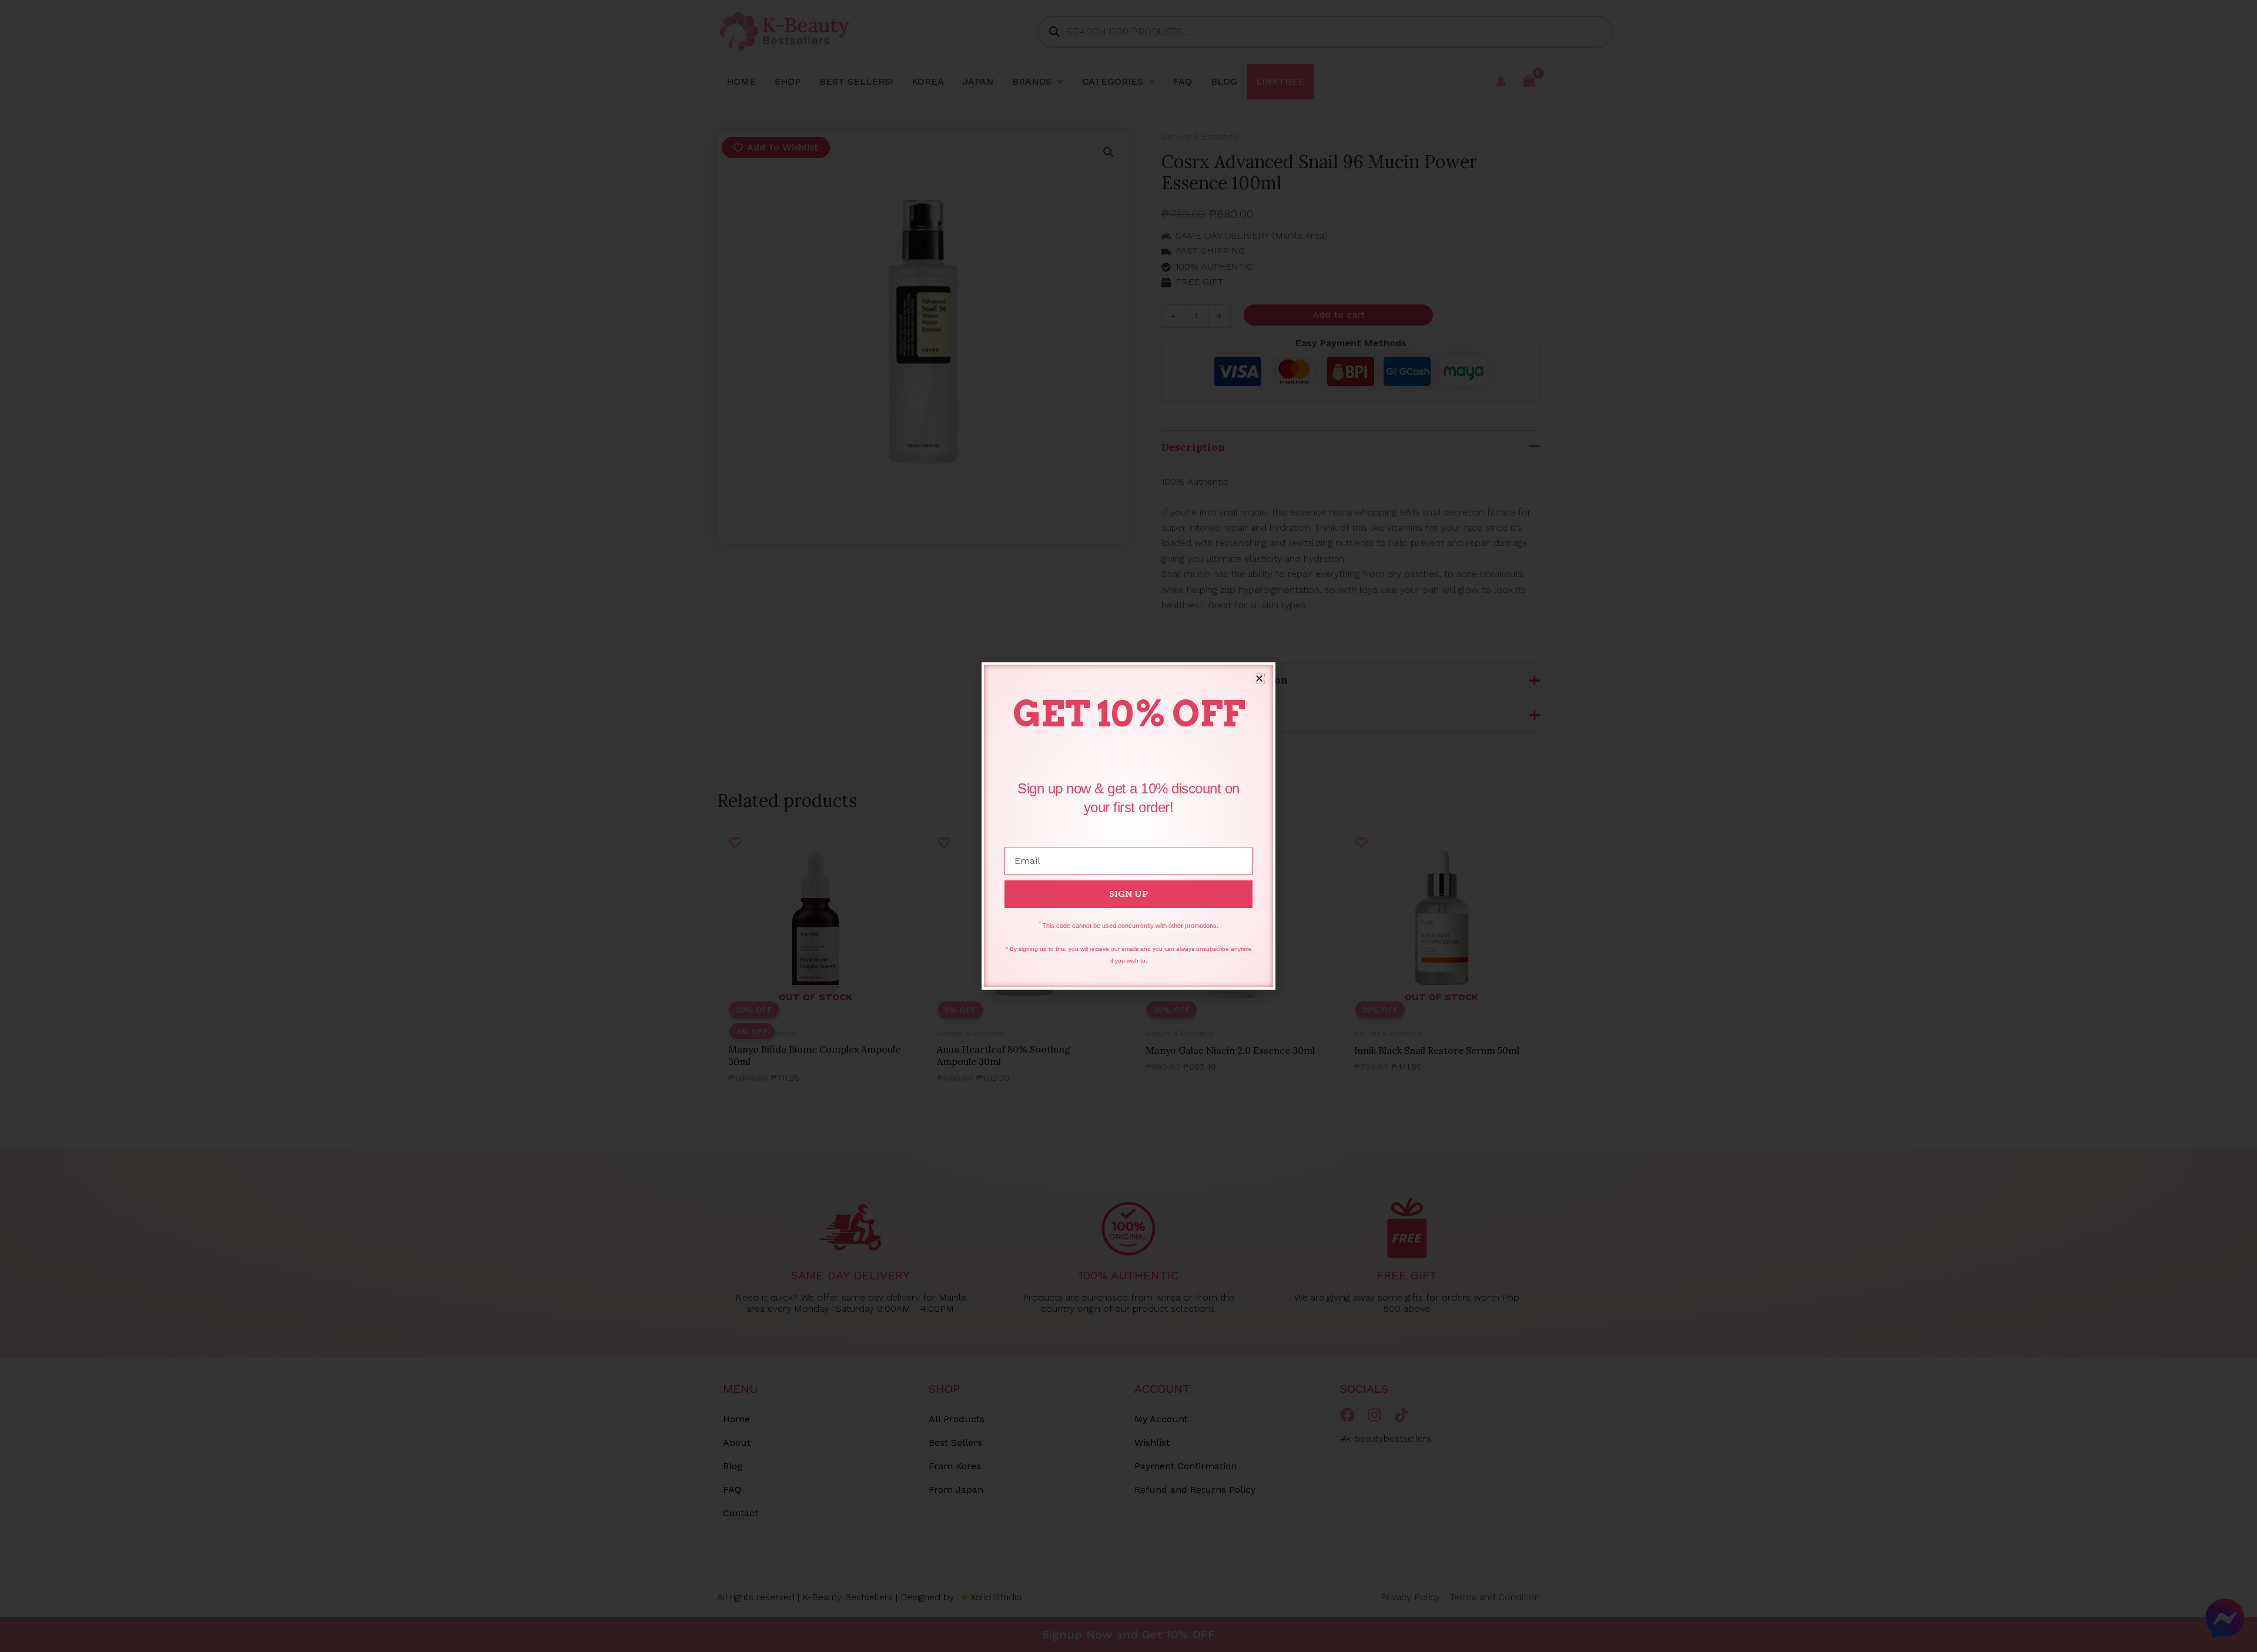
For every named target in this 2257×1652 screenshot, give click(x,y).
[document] (1128, 826)
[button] (1259, 678)
